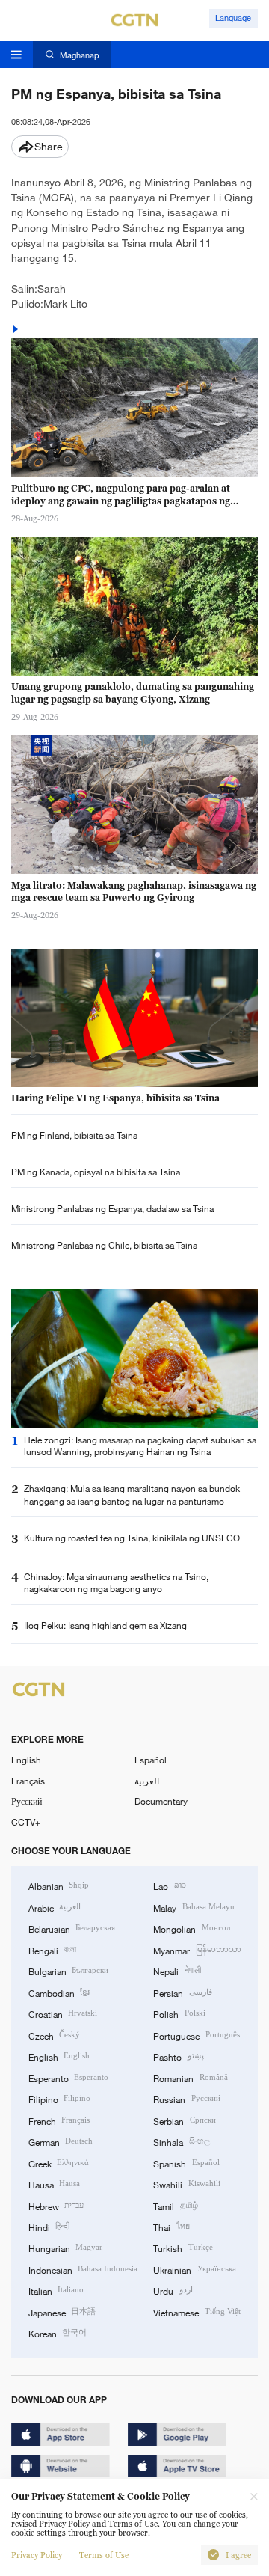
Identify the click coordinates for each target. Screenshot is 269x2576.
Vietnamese (197, 2312)
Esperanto (68, 2078)
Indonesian (83, 2269)
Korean (58, 2333)
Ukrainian (194, 2269)
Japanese (62, 2312)
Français (28, 1781)
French (59, 2120)
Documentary (161, 1801)
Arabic (55, 1907)
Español (151, 1760)
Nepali (177, 1971)
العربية (147, 1781)
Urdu (173, 2290)
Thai (171, 2227)
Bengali (52, 1950)
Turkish (183, 2248)
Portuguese (196, 2035)
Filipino (59, 2099)
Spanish (186, 2163)
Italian (56, 2290)
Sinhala (181, 2141)
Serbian (184, 2120)
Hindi (49, 2227)
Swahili (186, 2184)
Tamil (175, 2206)
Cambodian (59, 1992)
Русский (27, 1801)
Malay (194, 1907)
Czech (54, 2035)
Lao (169, 1885)
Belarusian (72, 1928)
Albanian (59, 1885)
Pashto (178, 2056)
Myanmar (197, 1950)
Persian (182, 1992)
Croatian (63, 2013)
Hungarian (65, 2248)
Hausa (54, 2184)
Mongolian (191, 1928)
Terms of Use (104, 2555)
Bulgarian (68, 1971)
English (26, 1760)
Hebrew (56, 2206)
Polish (179, 2013)
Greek (59, 2163)
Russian (186, 2099)
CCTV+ (26, 1822)
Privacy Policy (37, 2555)
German (61, 2141)
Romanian (190, 2078)
